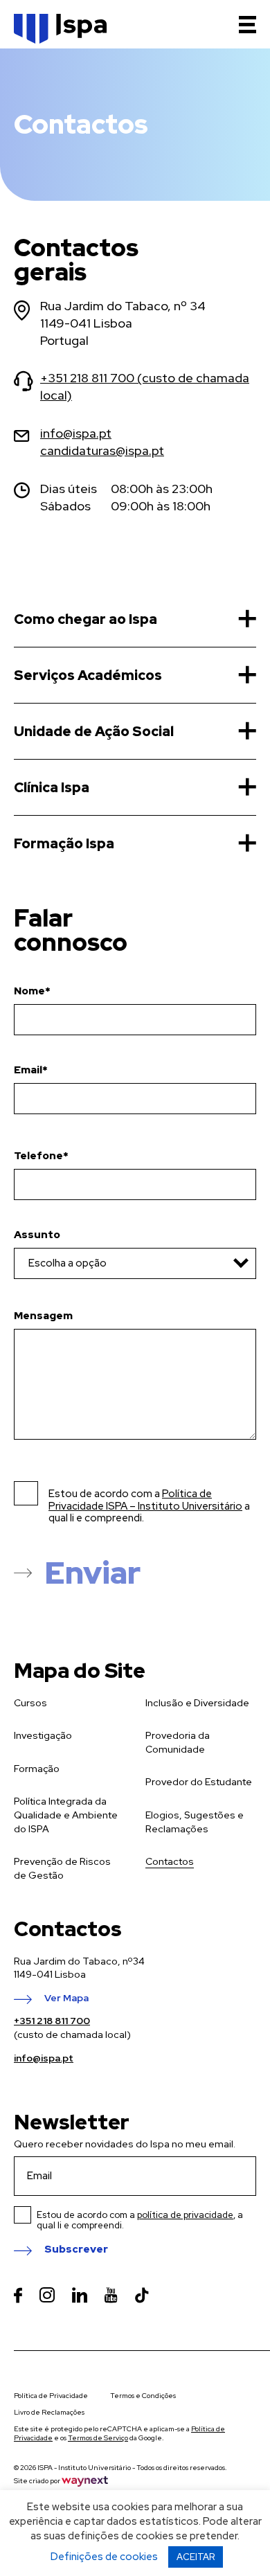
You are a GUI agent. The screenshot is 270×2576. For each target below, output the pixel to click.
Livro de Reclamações (49, 2412)
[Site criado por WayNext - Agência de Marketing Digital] (85, 2481)
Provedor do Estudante (199, 1782)
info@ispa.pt (76, 433)
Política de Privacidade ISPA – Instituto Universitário (145, 1500)
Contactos (170, 1861)
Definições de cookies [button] (104, 2557)
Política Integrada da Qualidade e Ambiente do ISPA (66, 1815)
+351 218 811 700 (52, 2021)
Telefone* (41, 1156)
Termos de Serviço (98, 2438)
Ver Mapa (66, 1998)
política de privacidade (185, 2215)
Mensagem (43, 1316)
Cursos (30, 1703)
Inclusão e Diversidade (197, 1703)
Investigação (43, 1735)
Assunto (37, 1235)
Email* (31, 1070)
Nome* (32, 991)
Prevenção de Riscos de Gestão (62, 1868)
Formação (37, 1769)
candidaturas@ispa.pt (102, 450)
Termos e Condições (143, 2396)
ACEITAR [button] (196, 2557)
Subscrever (76, 2250)
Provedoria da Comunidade (178, 1742)
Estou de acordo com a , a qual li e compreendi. (140, 2220)
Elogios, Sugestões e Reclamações (195, 1822)
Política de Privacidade (51, 2396)
